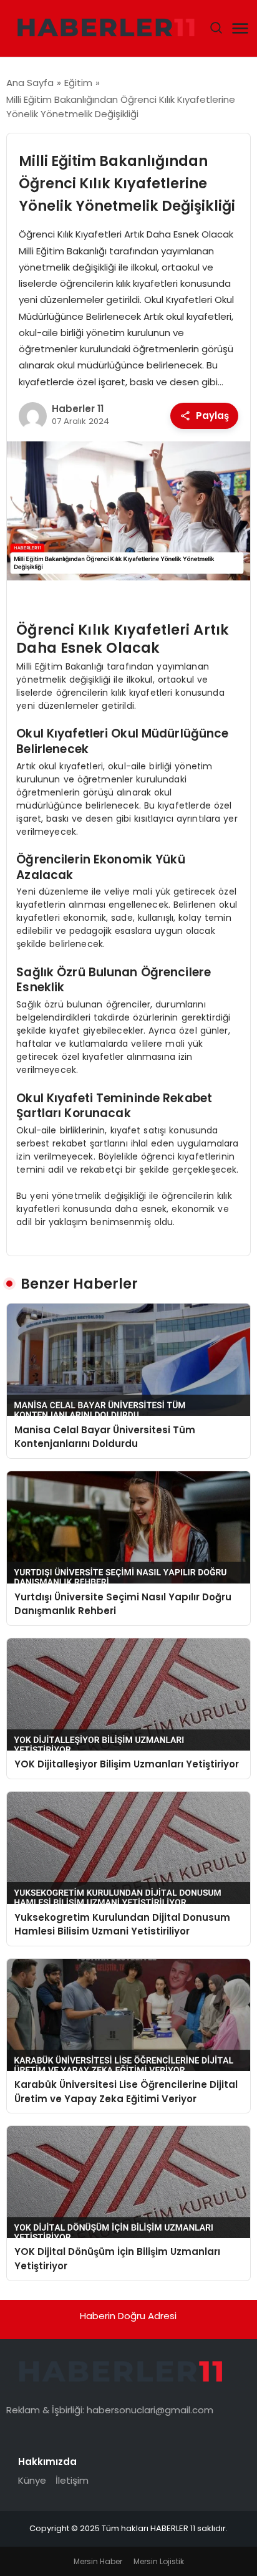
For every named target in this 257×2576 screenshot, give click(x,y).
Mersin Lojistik (159, 2561)
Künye (32, 2480)
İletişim (72, 2480)
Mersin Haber (98, 2561)
